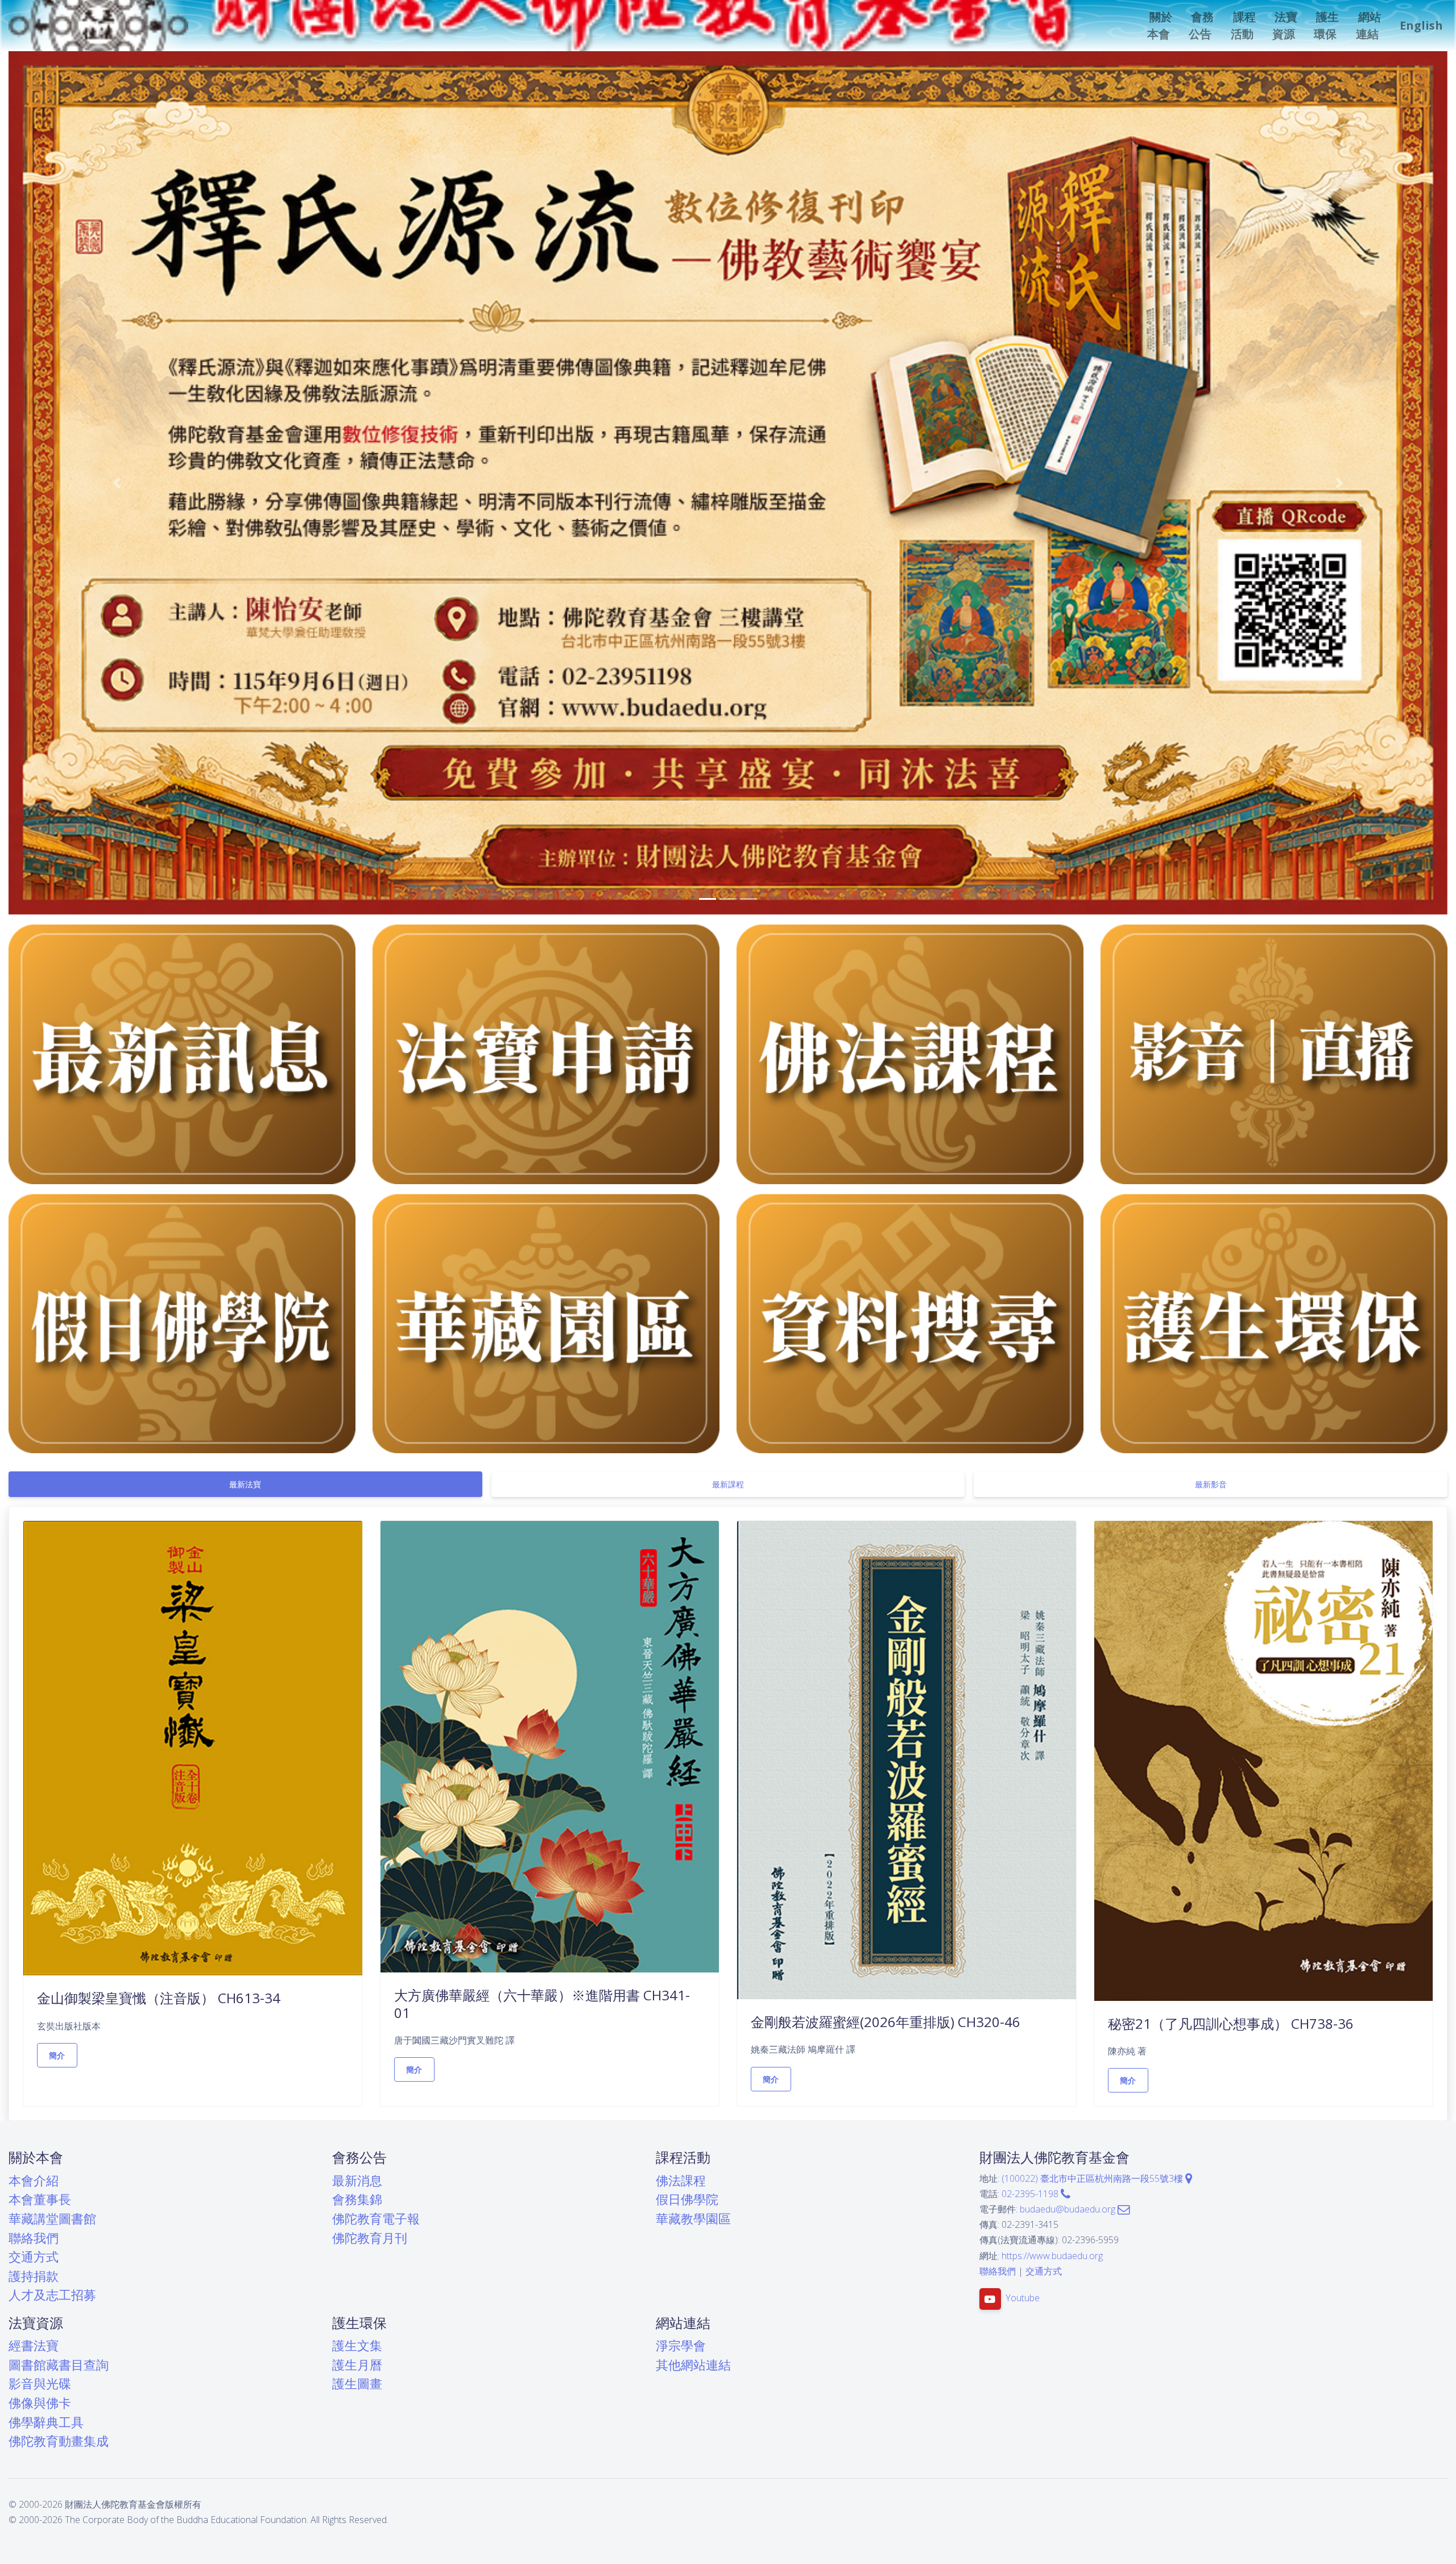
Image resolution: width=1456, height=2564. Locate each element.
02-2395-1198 (1031, 2194)
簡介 (57, 2055)
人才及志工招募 (52, 2295)
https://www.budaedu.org (1052, 2256)
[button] (1161, 26)
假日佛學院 (687, 2199)
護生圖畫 (357, 2383)
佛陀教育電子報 (376, 2218)
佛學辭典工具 (46, 2422)
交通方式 (34, 2257)
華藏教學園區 (693, 2218)
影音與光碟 (40, 2383)
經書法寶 (34, 2345)
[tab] (245, 1484)
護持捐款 (34, 2276)
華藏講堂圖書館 (52, 2218)
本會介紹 (34, 2180)
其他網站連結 (693, 2365)
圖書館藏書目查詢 (59, 2365)
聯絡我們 (34, 2238)
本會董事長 (40, 2199)
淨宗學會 (681, 2345)
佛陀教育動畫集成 (59, 2441)
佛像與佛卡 (40, 2403)
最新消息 (357, 2180)
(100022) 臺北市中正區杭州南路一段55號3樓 (1093, 2178)
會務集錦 (357, 2199)
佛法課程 (681, 2180)
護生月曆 (357, 2365)
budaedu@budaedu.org (1069, 2209)
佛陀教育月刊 (370, 2238)
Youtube (1023, 2298)
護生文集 (357, 2345)
